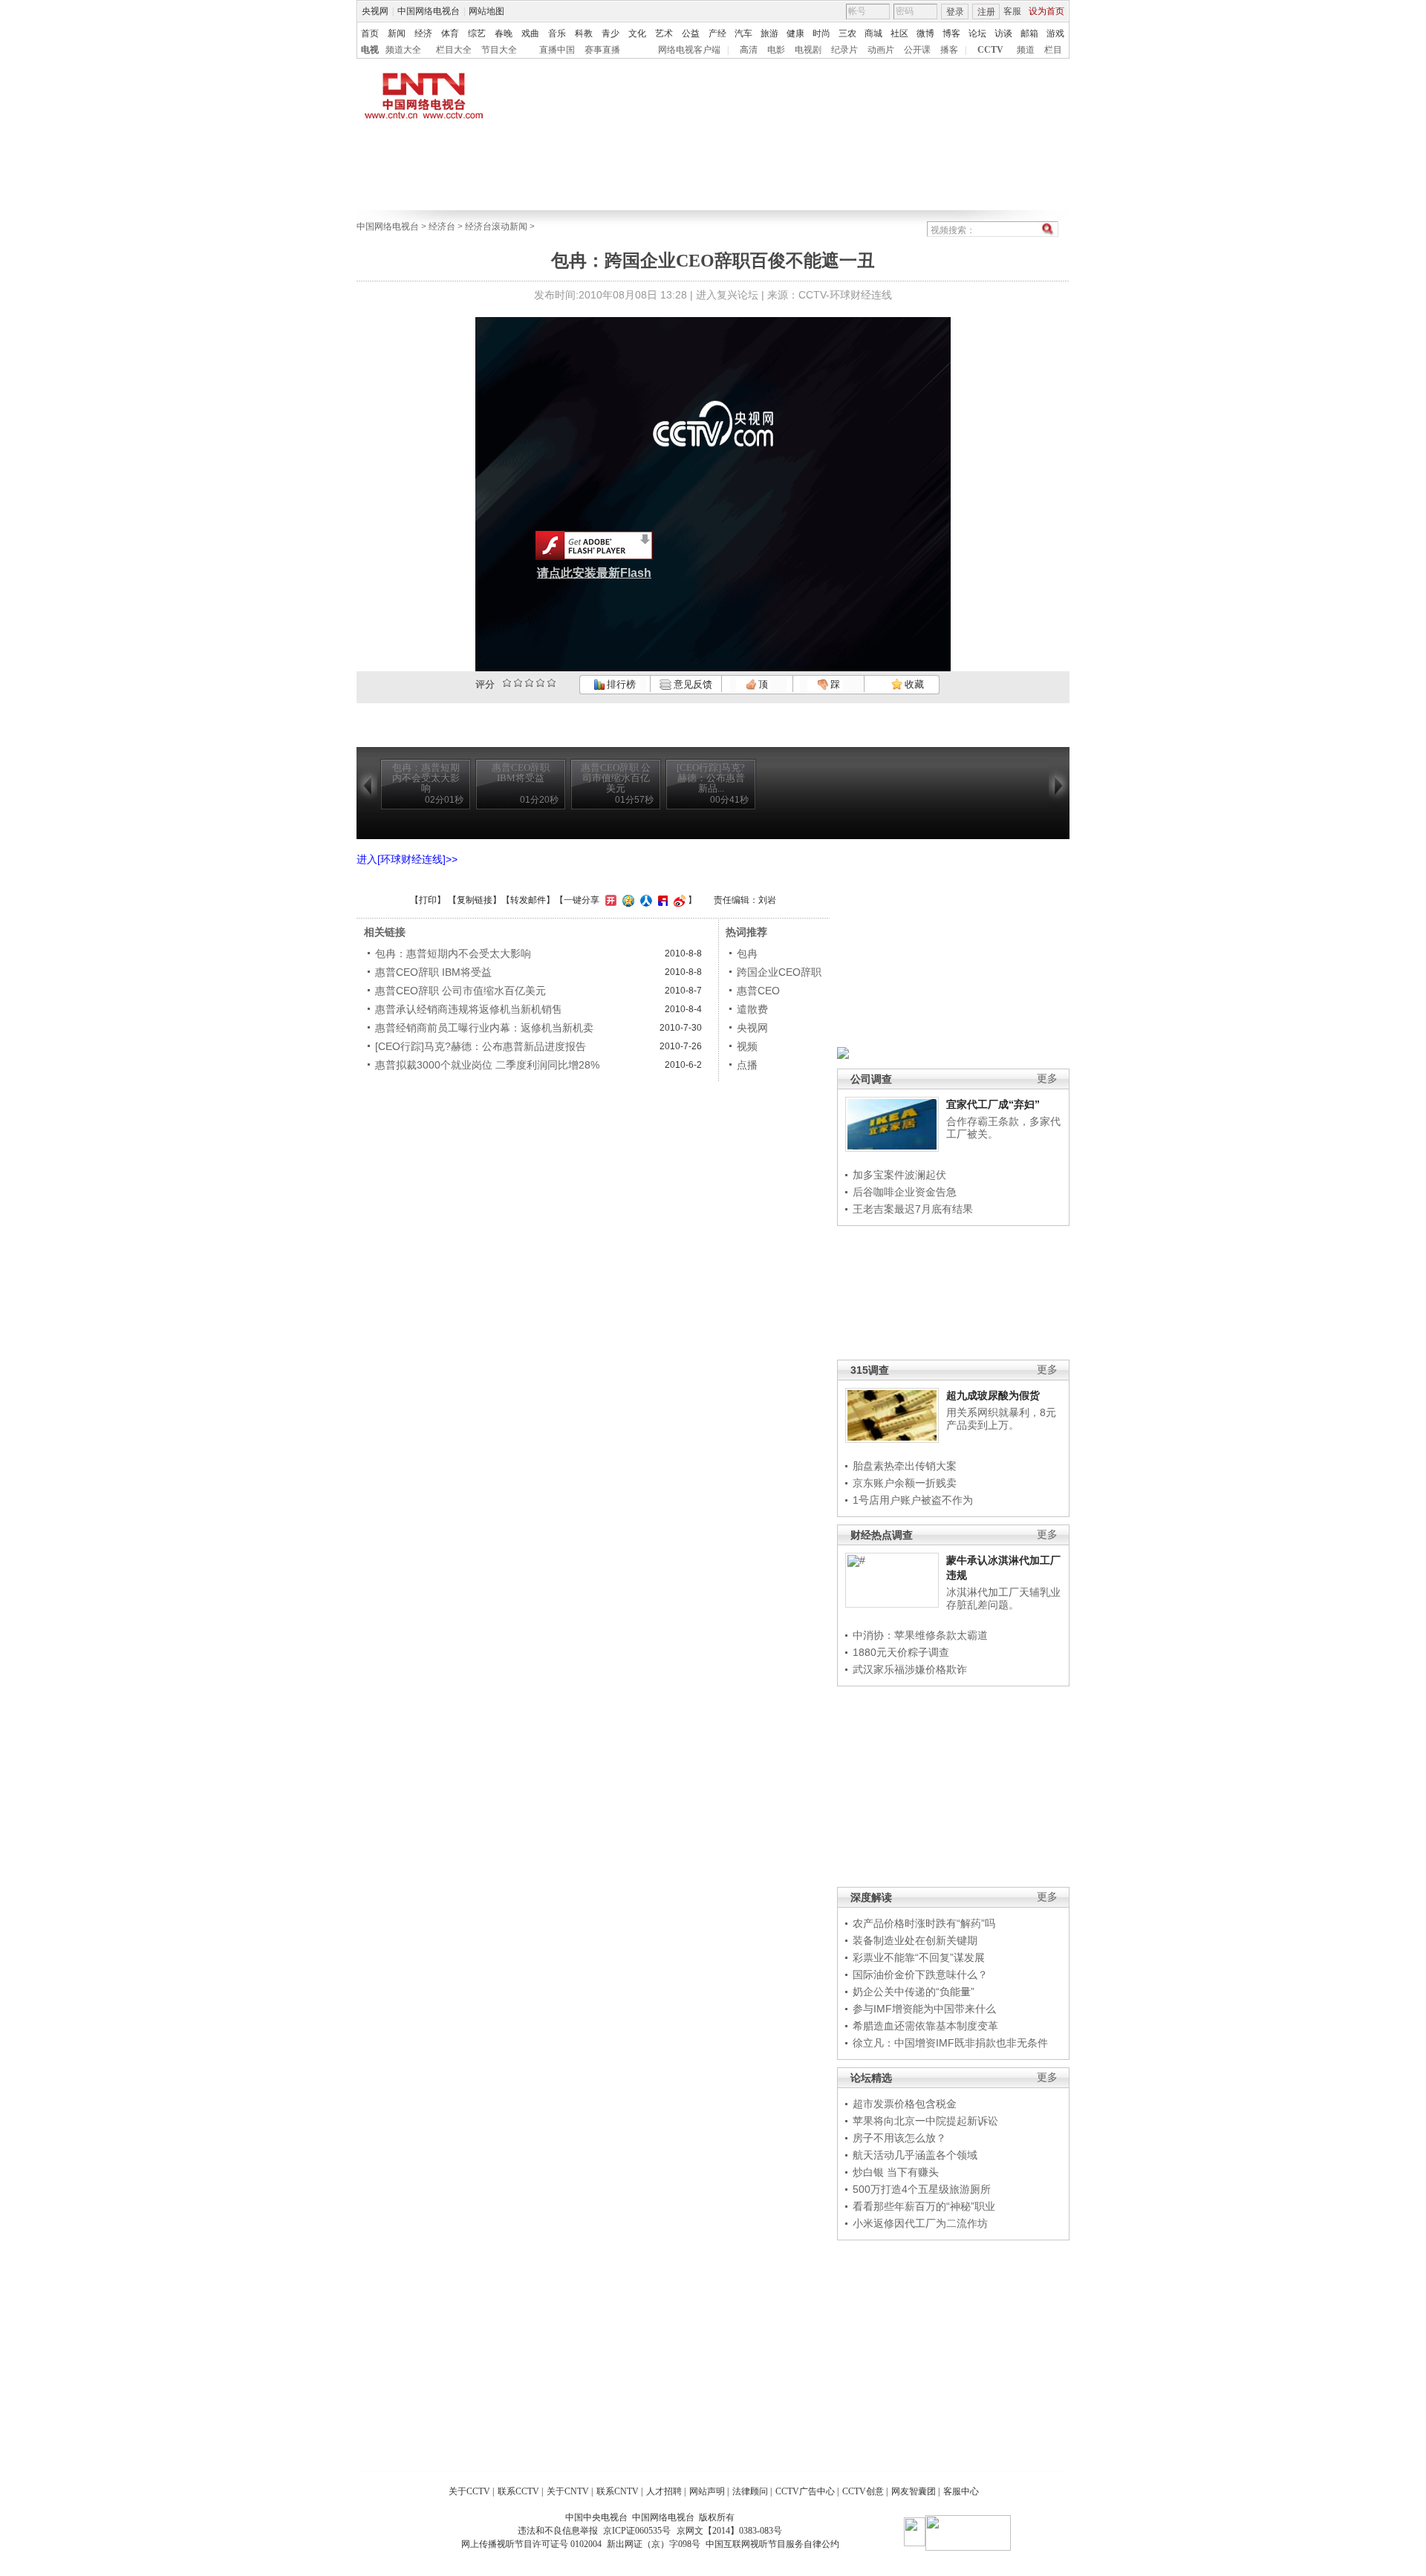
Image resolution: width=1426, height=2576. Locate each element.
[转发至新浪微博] (678, 900)
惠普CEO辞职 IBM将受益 (433, 972)
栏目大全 (454, 50)
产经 (717, 33)
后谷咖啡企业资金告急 (905, 1192)
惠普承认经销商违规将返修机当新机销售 (469, 1009)
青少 (611, 33)
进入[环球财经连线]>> (407, 859)
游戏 (1055, 33)
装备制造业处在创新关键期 (915, 1940)
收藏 (913, 684)
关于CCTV (469, 2491)
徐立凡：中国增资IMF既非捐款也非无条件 (950, 2043)
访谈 (1003, 33)
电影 (776, 50)
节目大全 (499, 50)
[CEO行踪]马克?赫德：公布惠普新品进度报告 (481, 1046)
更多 (1047, 1079)
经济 (423, 33)
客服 (1012, 11)
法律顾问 (750, 2491)
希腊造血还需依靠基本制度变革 (925, 2026)
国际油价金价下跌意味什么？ (920, 1975)
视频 (747, 1046)
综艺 (477, 33)
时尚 (821, 33)
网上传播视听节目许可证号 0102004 (531, 2544)
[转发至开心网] (609, 900)
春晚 (504, 33)
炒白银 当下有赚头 (896, 2172)
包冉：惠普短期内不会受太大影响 (453, 953)
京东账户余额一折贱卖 (905, 1483)
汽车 (743, 33)
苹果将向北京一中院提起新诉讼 (925, 2121)
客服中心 (961, 2491)
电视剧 (808, 50)
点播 (747, 1065)
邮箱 (1029, 33)
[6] (529, 683)
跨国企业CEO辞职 (779, 972)
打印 (428, 900)
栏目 (1053, 50)
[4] (518, 683)
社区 (899, 33)
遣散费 (752, 1009)
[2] (507, 683)
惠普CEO (758, 991)
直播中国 (557, 50)
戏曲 (530, 33)
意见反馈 (691, 684)
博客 (951, 33)
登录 (955, 12)
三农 (847, 33)
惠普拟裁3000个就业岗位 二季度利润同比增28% (487, 1065)
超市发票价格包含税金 (905, 2104)
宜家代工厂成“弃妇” (993, 1104)
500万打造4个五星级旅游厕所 (922, 2189)
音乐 (557, 33)
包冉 (747, 953)
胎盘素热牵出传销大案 (905, 1466)
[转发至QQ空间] (626, 900)
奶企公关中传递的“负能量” (914, 1992)
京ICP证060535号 (637, 2531)
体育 (450, 33)
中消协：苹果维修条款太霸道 (920, 1635)
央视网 (375, 11)
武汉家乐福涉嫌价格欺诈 (910, 1669)
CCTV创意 (863, 2491)
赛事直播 (602, 50)
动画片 (881, 50)
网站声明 (707, 2491)
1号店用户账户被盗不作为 (913, 1500)
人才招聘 (664, 2491)
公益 (691, 33)
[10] (551, 683)
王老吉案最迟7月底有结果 (913, 1209)
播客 (949, 50)
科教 (584, 33)
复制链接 (475, 900)
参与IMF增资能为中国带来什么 (924, 2009)
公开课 (917, 50)
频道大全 (403, 50)
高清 (749, 50)
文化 (637, 33)
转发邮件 (528, 900)
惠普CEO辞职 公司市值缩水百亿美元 (460, 991)
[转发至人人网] (644, 900)
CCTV (990, 50)
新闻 (397, 33)
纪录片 (844, 50)
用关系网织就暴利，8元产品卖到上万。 (1001, 1419)
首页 (370, 33)
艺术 (664, 33)
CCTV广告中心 (805, 2491)
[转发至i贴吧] (661, 900)
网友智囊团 (914, 2491)
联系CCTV (518, 2491)
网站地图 (486, 11)
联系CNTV (618, 2491)
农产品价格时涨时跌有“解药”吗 (924, 1923)
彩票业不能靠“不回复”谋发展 (919, 1957)
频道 (1026, 50)
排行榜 (620, 684)
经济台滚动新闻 (496, 226)
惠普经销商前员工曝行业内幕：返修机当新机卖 (484, 1028)
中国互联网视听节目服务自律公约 (772, 2544)
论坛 (977, 33)
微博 (925, 33)
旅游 (769, 33)
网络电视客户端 (689, 50)
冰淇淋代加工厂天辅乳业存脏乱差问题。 (1003, 1599)
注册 (986, 12)
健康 (795, 33)
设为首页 (1046, 11)
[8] (540, 683)
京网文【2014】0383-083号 (729, 2531)
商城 (873, 33)
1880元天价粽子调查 (901, 1652)
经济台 (442, 226)
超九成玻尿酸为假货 (993, 1395)
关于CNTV (568, 2491)
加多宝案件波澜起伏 (899, 1175)
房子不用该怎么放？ (899, 2138)
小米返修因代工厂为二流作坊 (920, 2223)
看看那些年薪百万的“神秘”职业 (924, 2206)
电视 (370, 50)
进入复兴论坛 (727, 295)
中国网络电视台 (429, 11)
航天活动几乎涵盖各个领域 (915, 2155)
